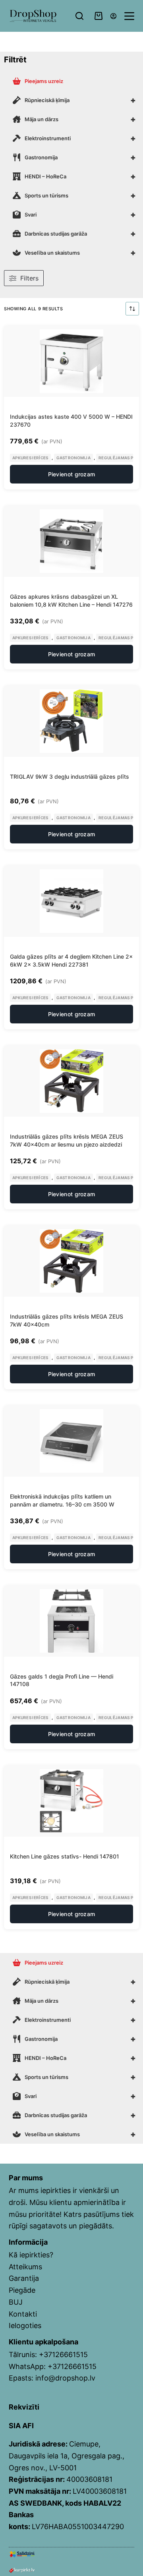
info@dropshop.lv (65, 2378)
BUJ (16, 2302)
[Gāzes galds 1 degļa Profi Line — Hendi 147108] (71, 1621)
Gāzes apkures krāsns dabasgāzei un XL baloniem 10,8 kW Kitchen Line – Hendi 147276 (71, 600)
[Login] (113, 16)
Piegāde (22, 2290)
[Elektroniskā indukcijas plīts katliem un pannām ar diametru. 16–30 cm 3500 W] (71, 1441)
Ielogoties (25, 2326)
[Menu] (129, 16)
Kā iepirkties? (31, 2255)
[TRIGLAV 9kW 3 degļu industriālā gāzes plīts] (71, 721)
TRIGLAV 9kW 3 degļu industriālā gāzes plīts (70, 776)
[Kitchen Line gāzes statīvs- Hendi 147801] (71, 1801)
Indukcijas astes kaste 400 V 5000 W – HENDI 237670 (71, 421)
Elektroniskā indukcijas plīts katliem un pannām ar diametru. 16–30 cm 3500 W (62, 1500)
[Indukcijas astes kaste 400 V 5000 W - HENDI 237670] (71, 361)
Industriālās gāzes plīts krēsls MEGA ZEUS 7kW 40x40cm (67, 1320)
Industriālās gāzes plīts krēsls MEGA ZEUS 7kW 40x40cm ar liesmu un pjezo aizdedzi (67, 1140)
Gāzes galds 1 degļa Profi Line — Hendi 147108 (62, 1680)
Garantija (24, 2278)
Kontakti (23, 2314)
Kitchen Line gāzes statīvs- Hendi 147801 (65, 1856)
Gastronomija (74, 458)
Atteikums (25, 2267)
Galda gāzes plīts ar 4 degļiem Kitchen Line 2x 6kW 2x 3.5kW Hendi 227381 (71, 960)
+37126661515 (63, 2355)
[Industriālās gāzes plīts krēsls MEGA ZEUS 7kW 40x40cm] (71, 1261)
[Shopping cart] (99, 16)
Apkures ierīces (30, 458)
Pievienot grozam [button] (72, 474)
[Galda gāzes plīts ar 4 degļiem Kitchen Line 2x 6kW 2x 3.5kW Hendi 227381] (71, 901)
